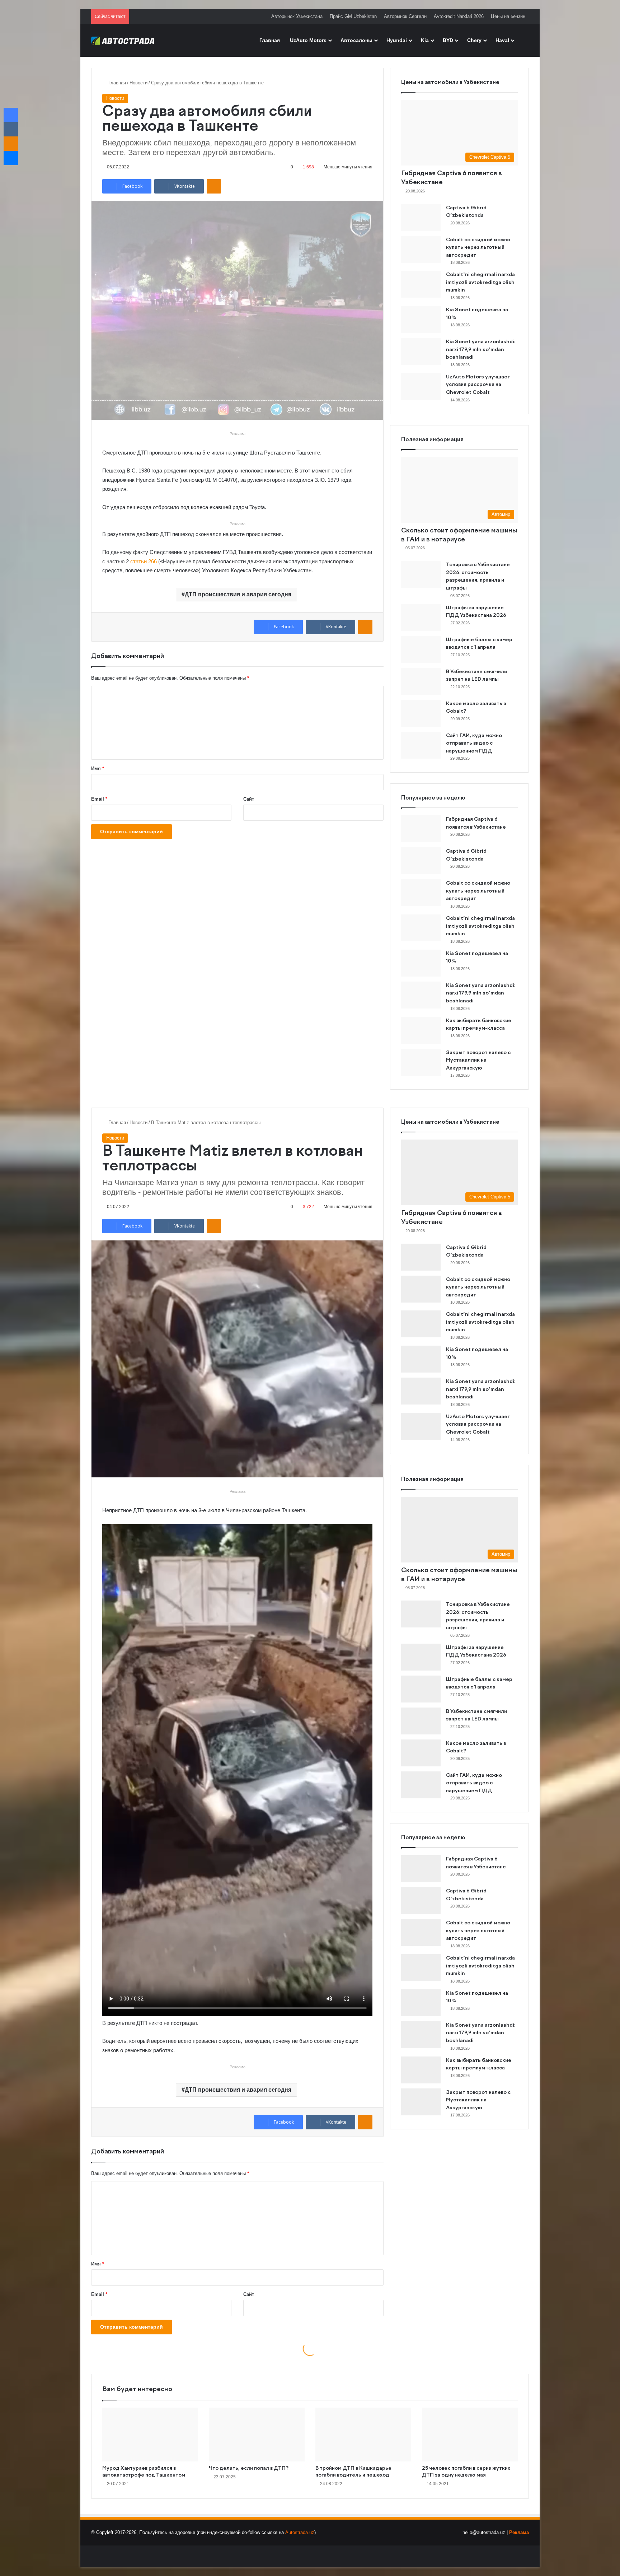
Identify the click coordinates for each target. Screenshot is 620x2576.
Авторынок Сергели (405, 16)
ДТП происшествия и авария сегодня (238, 594)
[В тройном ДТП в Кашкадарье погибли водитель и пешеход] (363, 2435)
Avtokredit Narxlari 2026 (459, 16)
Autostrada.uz (300, 2532)
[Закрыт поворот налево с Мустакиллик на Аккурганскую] (421, 1062)
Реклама (519, 2532)
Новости (138, 83)
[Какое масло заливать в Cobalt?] (421, 713)
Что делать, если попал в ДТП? (249, 2468)
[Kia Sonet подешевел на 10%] (421, 319)
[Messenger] (11, 158)
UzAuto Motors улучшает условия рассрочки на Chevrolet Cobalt (478, 385)
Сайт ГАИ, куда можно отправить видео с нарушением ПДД (474, 743)
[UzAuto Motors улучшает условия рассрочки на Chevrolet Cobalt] (421, 386)
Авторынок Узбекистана (297, 16)
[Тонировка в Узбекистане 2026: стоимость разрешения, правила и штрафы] (421, 574)
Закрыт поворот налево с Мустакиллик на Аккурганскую (478, 1060)
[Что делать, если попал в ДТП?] (257, 2435)
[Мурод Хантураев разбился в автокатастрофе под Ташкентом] (150, 2435)
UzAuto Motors (308, 40)
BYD (448, 40)
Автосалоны (356, 40)
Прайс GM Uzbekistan (353, 16)
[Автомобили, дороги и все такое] (123, 40)
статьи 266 (144, 561)
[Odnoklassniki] (214, 186)
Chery (474, 40)
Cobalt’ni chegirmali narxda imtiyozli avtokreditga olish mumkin (480, 282)
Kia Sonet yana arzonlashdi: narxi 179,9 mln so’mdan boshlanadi (481, 350)
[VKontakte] (11, 129)
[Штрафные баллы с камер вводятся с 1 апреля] (421, 649)
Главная (270, 40)
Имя (98, 768)
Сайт (249, 799)
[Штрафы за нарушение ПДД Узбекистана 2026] (421, 617)
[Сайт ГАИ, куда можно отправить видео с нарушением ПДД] (421, 745)
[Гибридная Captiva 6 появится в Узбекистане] (421, 829)
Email (99, 799)
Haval (502, 40)
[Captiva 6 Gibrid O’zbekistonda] (421, 217)
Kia (425, 40)
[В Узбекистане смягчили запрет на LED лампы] (421, 681)
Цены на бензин (508, 16)
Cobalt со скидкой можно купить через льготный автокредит (478, 248)
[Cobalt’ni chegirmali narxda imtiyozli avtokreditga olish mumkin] (421, 284)
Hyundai (397, 40)
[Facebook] (11, 115)
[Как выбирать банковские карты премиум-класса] (421, 1030)
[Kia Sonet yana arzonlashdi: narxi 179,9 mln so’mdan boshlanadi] (421, 351)
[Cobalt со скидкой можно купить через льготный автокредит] (421, 249)
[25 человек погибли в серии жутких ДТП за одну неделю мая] (470, 2435)
